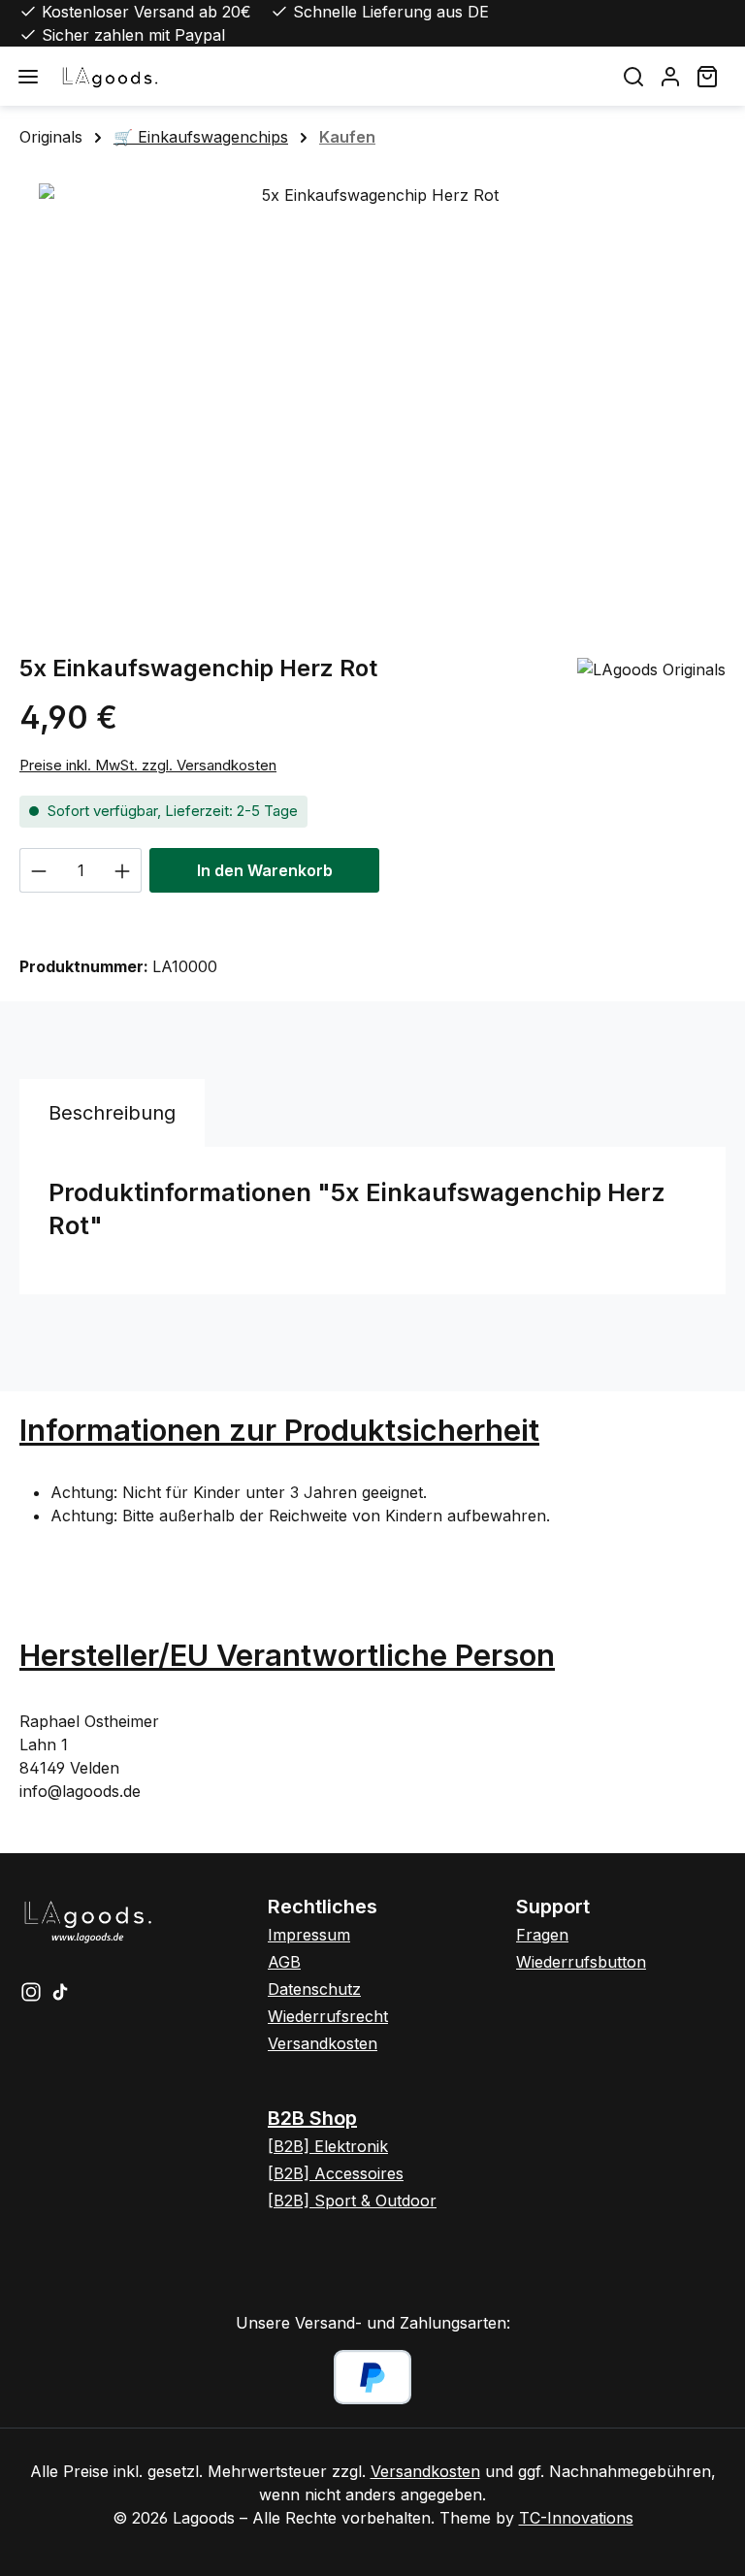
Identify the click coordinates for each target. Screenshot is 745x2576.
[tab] (112, 1113)
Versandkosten (323, 2043)
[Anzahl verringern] (38, 870)
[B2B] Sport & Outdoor (352, 2201)
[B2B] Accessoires (336, 2173)
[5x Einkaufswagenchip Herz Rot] (372, 392)
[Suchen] (633, 76)
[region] (372, 392)
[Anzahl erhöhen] (123, 870)
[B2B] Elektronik (328, 2146)
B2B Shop (312, 2118)
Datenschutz (314, 1989)
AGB (284, 1962)
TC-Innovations (576, 2518)
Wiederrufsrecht (328, 2016)
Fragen (542, 1935)
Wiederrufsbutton (581, 1962)
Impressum (309, 1935)
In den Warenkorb (265, 870)
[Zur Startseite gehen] (326, 76)
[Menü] (28, 76)
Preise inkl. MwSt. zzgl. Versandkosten (148, 765)
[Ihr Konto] (670, 76)
